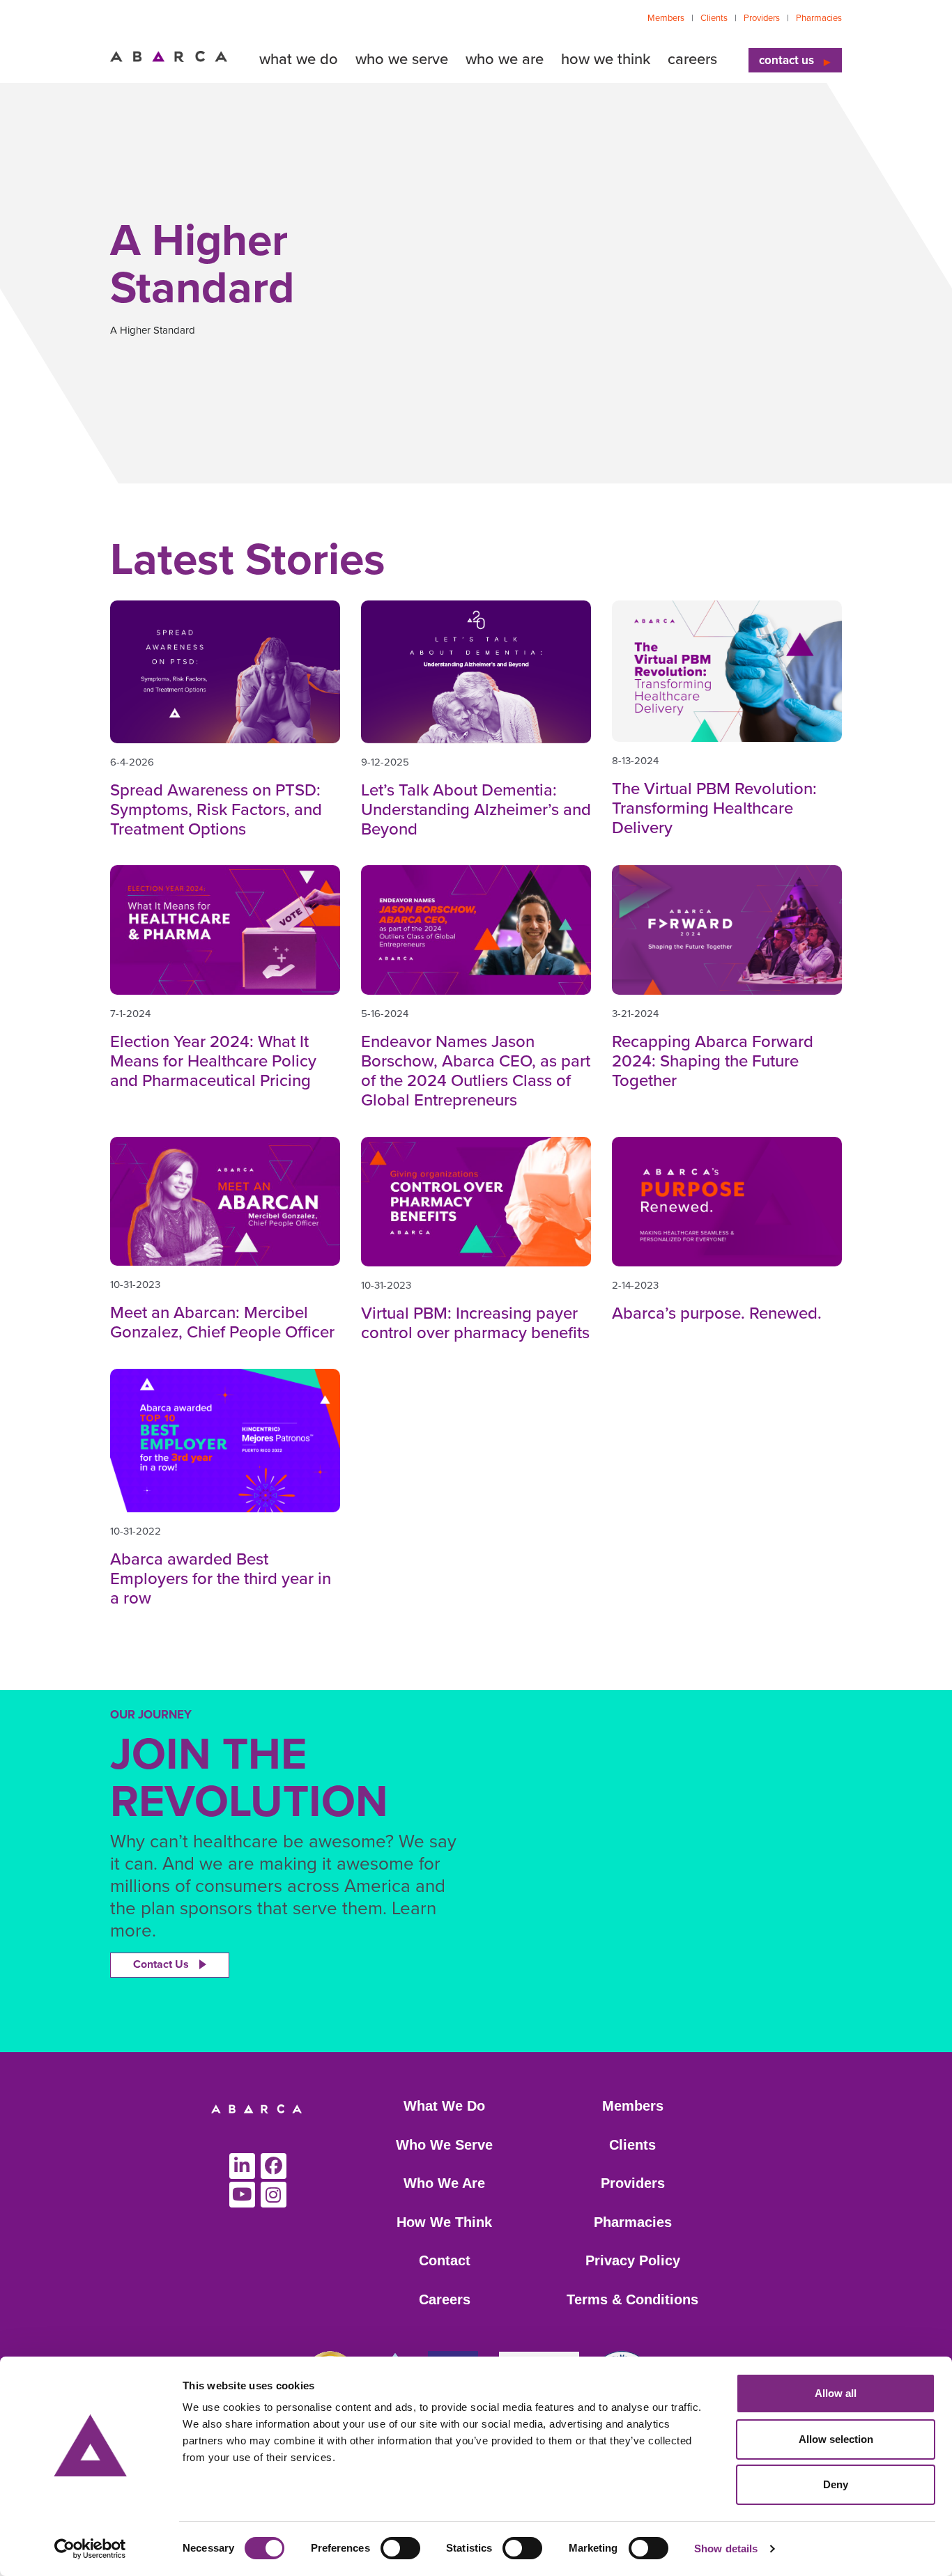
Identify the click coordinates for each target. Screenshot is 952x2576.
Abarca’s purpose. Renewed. (717, 1313)
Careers (445, 2299)
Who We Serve (444, 2145)
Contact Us (161, 1964)
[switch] (400, 2548)
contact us (786, 60)
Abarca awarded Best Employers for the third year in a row (221, 1579)
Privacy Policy (633, 2260)
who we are (505, 59)
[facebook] (274, 2166)
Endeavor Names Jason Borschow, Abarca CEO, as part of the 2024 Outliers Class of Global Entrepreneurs (476, 1071)
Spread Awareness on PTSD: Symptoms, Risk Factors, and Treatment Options (216, 810)
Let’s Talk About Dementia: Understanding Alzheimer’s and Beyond (476, 810)
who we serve (402, 59)
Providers (762, 18)
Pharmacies (819, 18)
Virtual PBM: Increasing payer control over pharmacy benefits (475, 1323)
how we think (606, 59)
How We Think (444, 2222)
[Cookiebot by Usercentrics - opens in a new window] (90, 2549)
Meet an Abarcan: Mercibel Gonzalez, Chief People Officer (222, 1322)
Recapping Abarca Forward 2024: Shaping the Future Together (713, 1061)
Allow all (836, 2393)
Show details (726, 2548)
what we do (299, 59)
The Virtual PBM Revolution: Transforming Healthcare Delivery (714, 808)
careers (692, 59)
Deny (836, 2484)
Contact (445, 2260)
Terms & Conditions (632, 2299)
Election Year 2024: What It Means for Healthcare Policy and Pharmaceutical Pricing (213, 1061)
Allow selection (836, 2439)
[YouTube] (242, 2195)
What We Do (444, 2106)
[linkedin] (242, 2166)
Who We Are (444, 2183)
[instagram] (274, 2195)
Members (666, 18)
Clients (714, 18)
